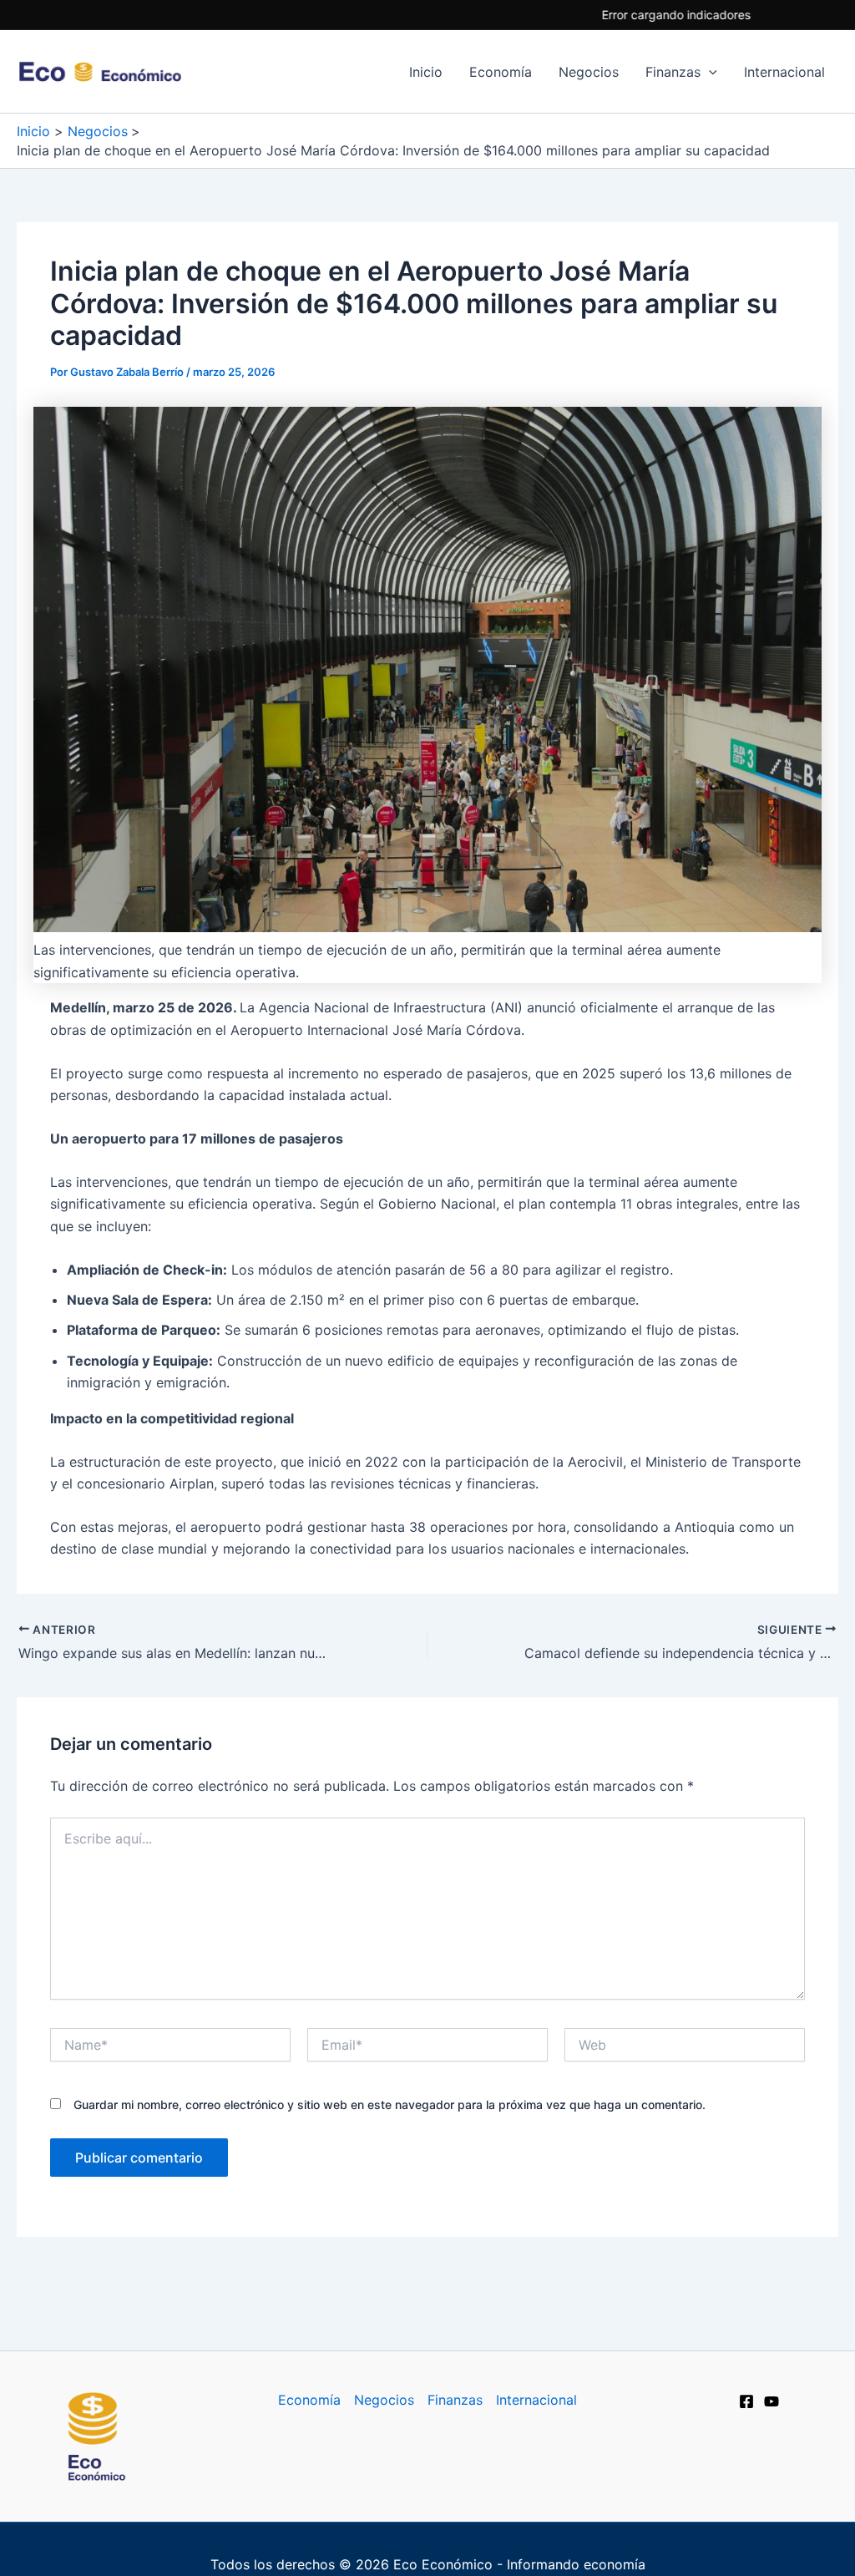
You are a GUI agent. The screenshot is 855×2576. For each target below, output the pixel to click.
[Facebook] (746, 2401)
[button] (709, 72)
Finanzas (673, 72)
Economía (501, 72)
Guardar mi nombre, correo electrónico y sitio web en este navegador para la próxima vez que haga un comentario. (390, 2104)
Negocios (589, 72)
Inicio (426, 72)
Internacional (784, 72)
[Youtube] (772, 2401)
